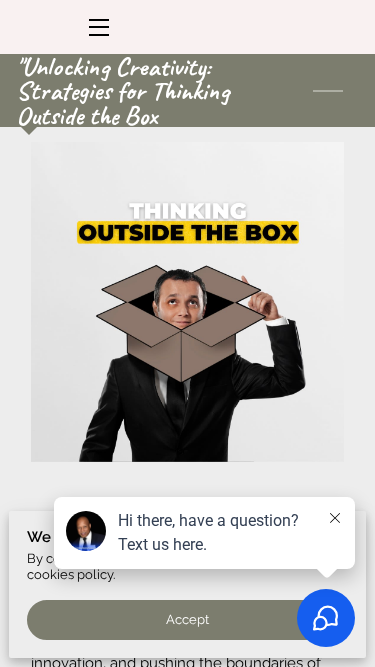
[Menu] (97, 27)
